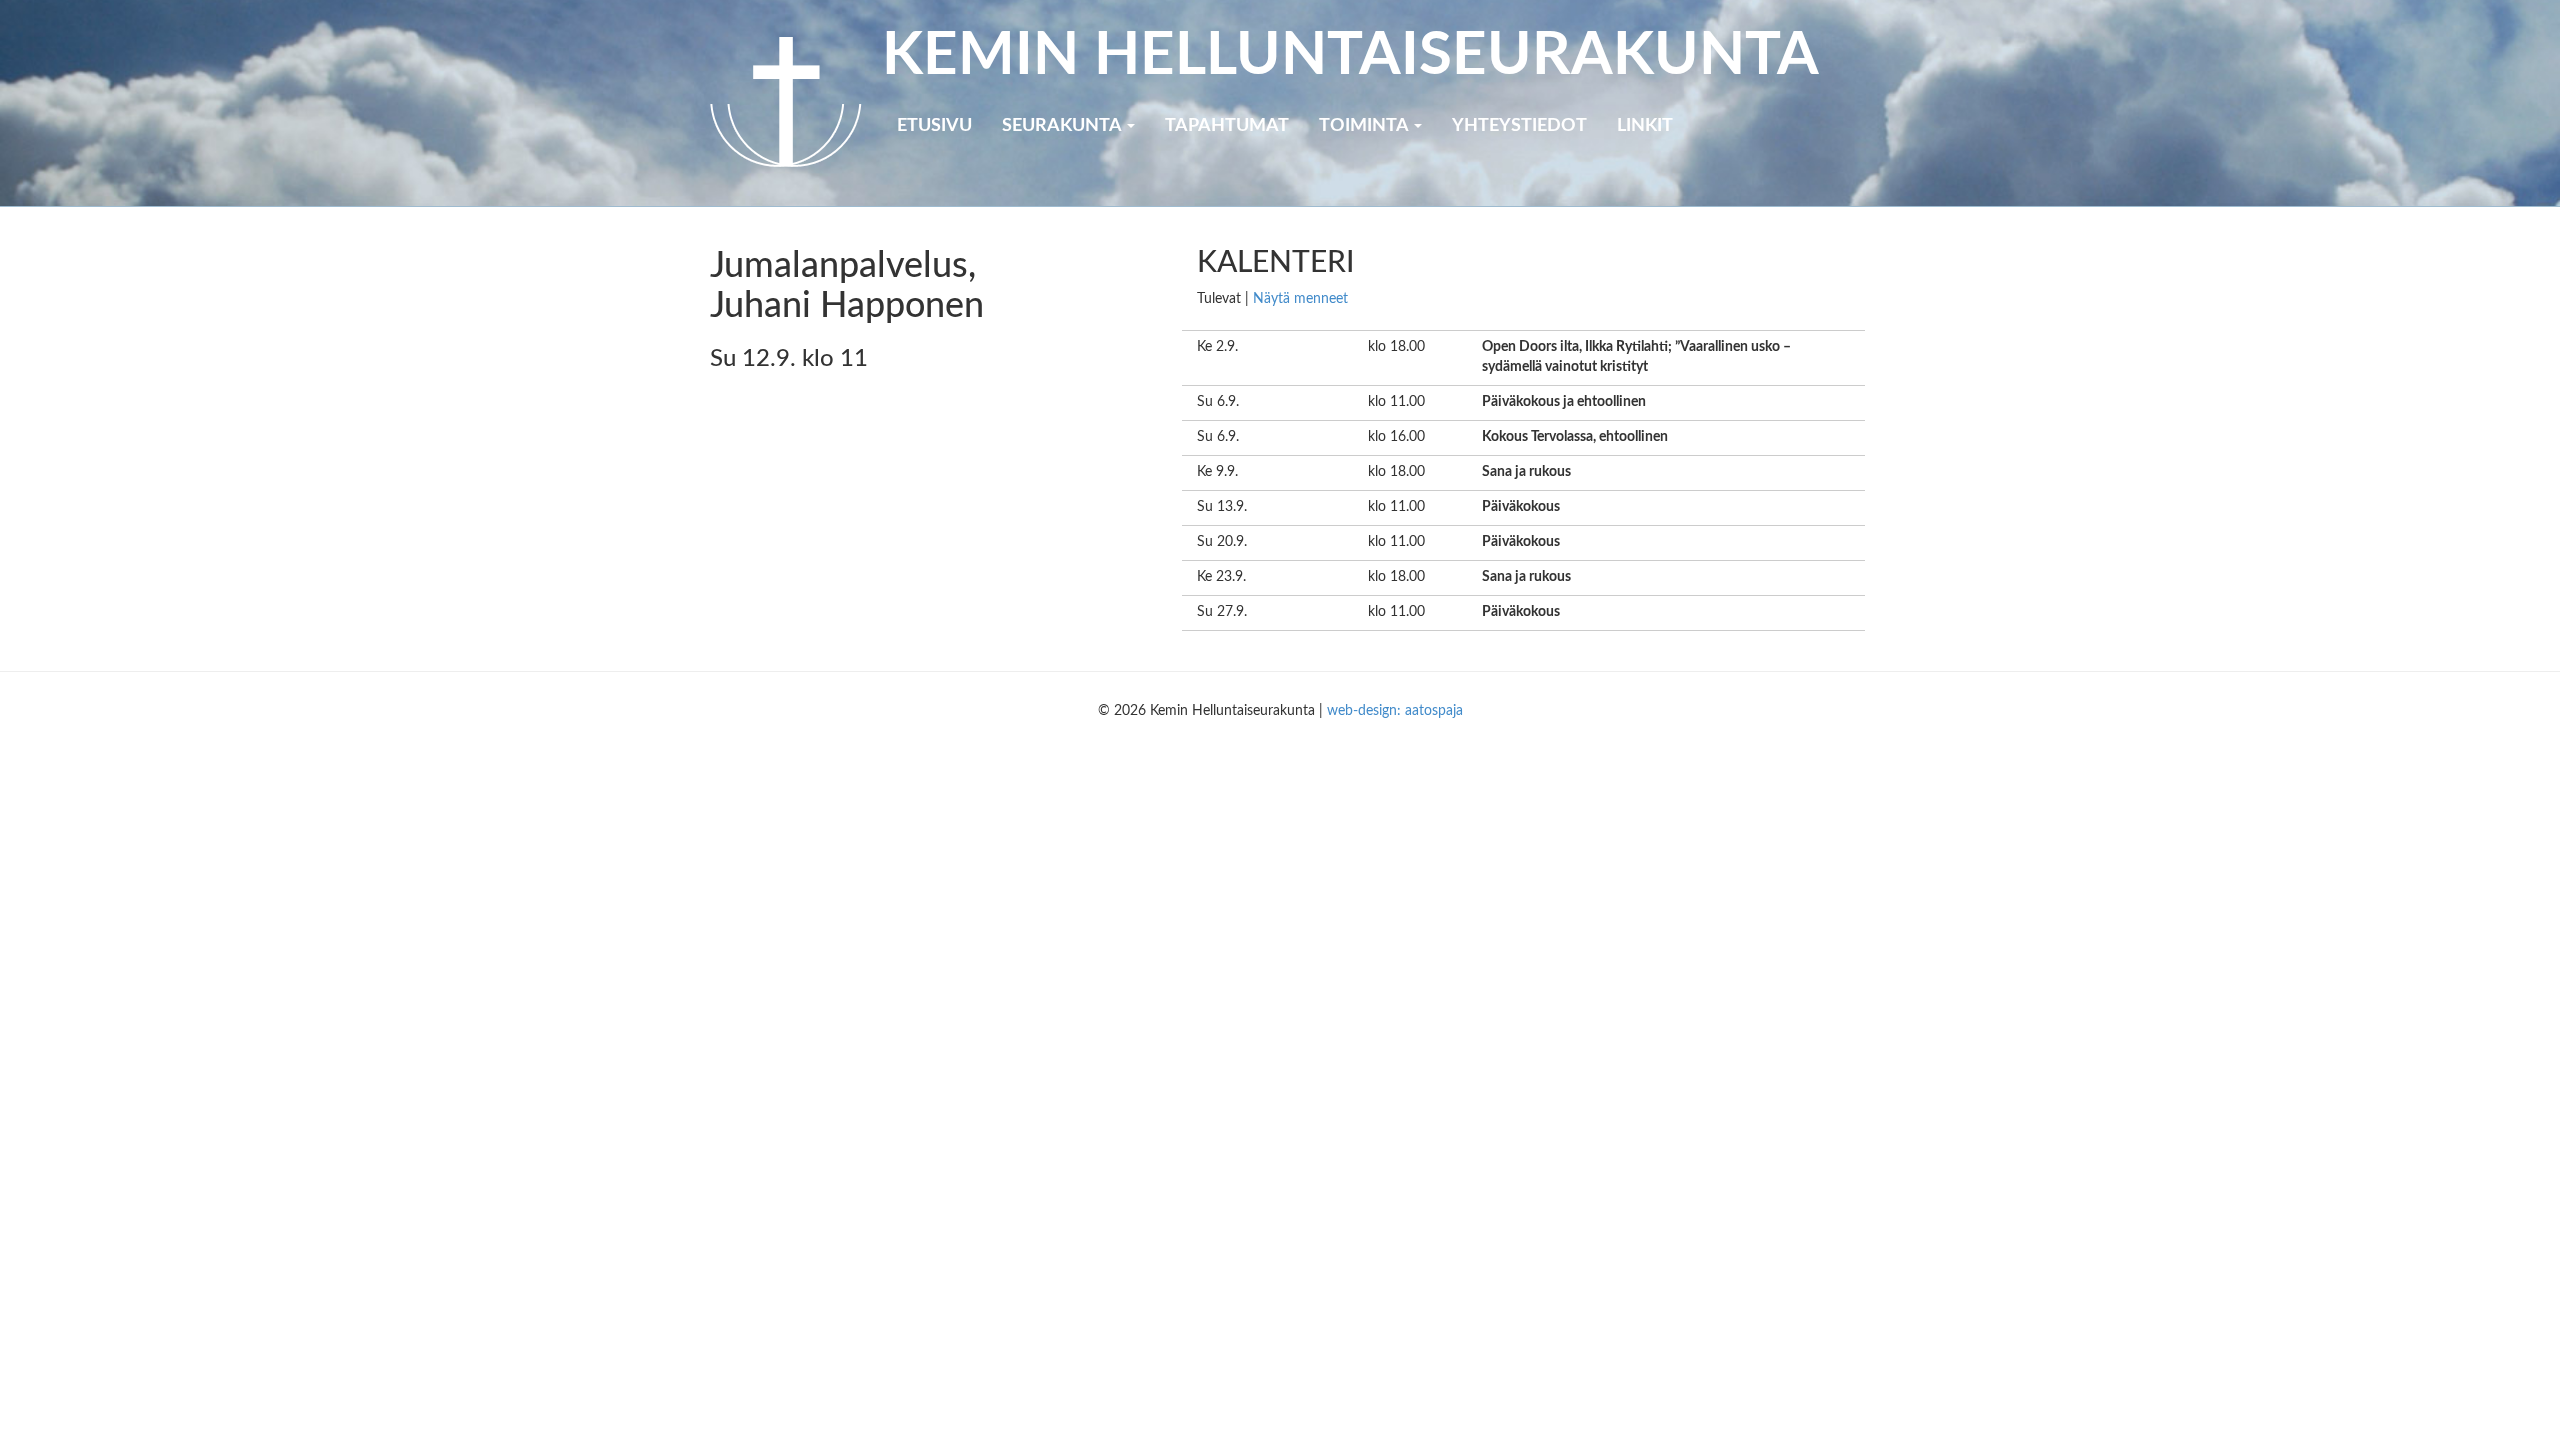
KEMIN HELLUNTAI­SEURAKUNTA (1350, 56)
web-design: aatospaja (1395, 711)
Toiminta (1365, 126)
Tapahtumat (1227, 126)
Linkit (1645, 126)
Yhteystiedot (1519, 126)
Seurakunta (1063, 126)
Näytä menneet (1300, 299)
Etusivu (934, 126)
